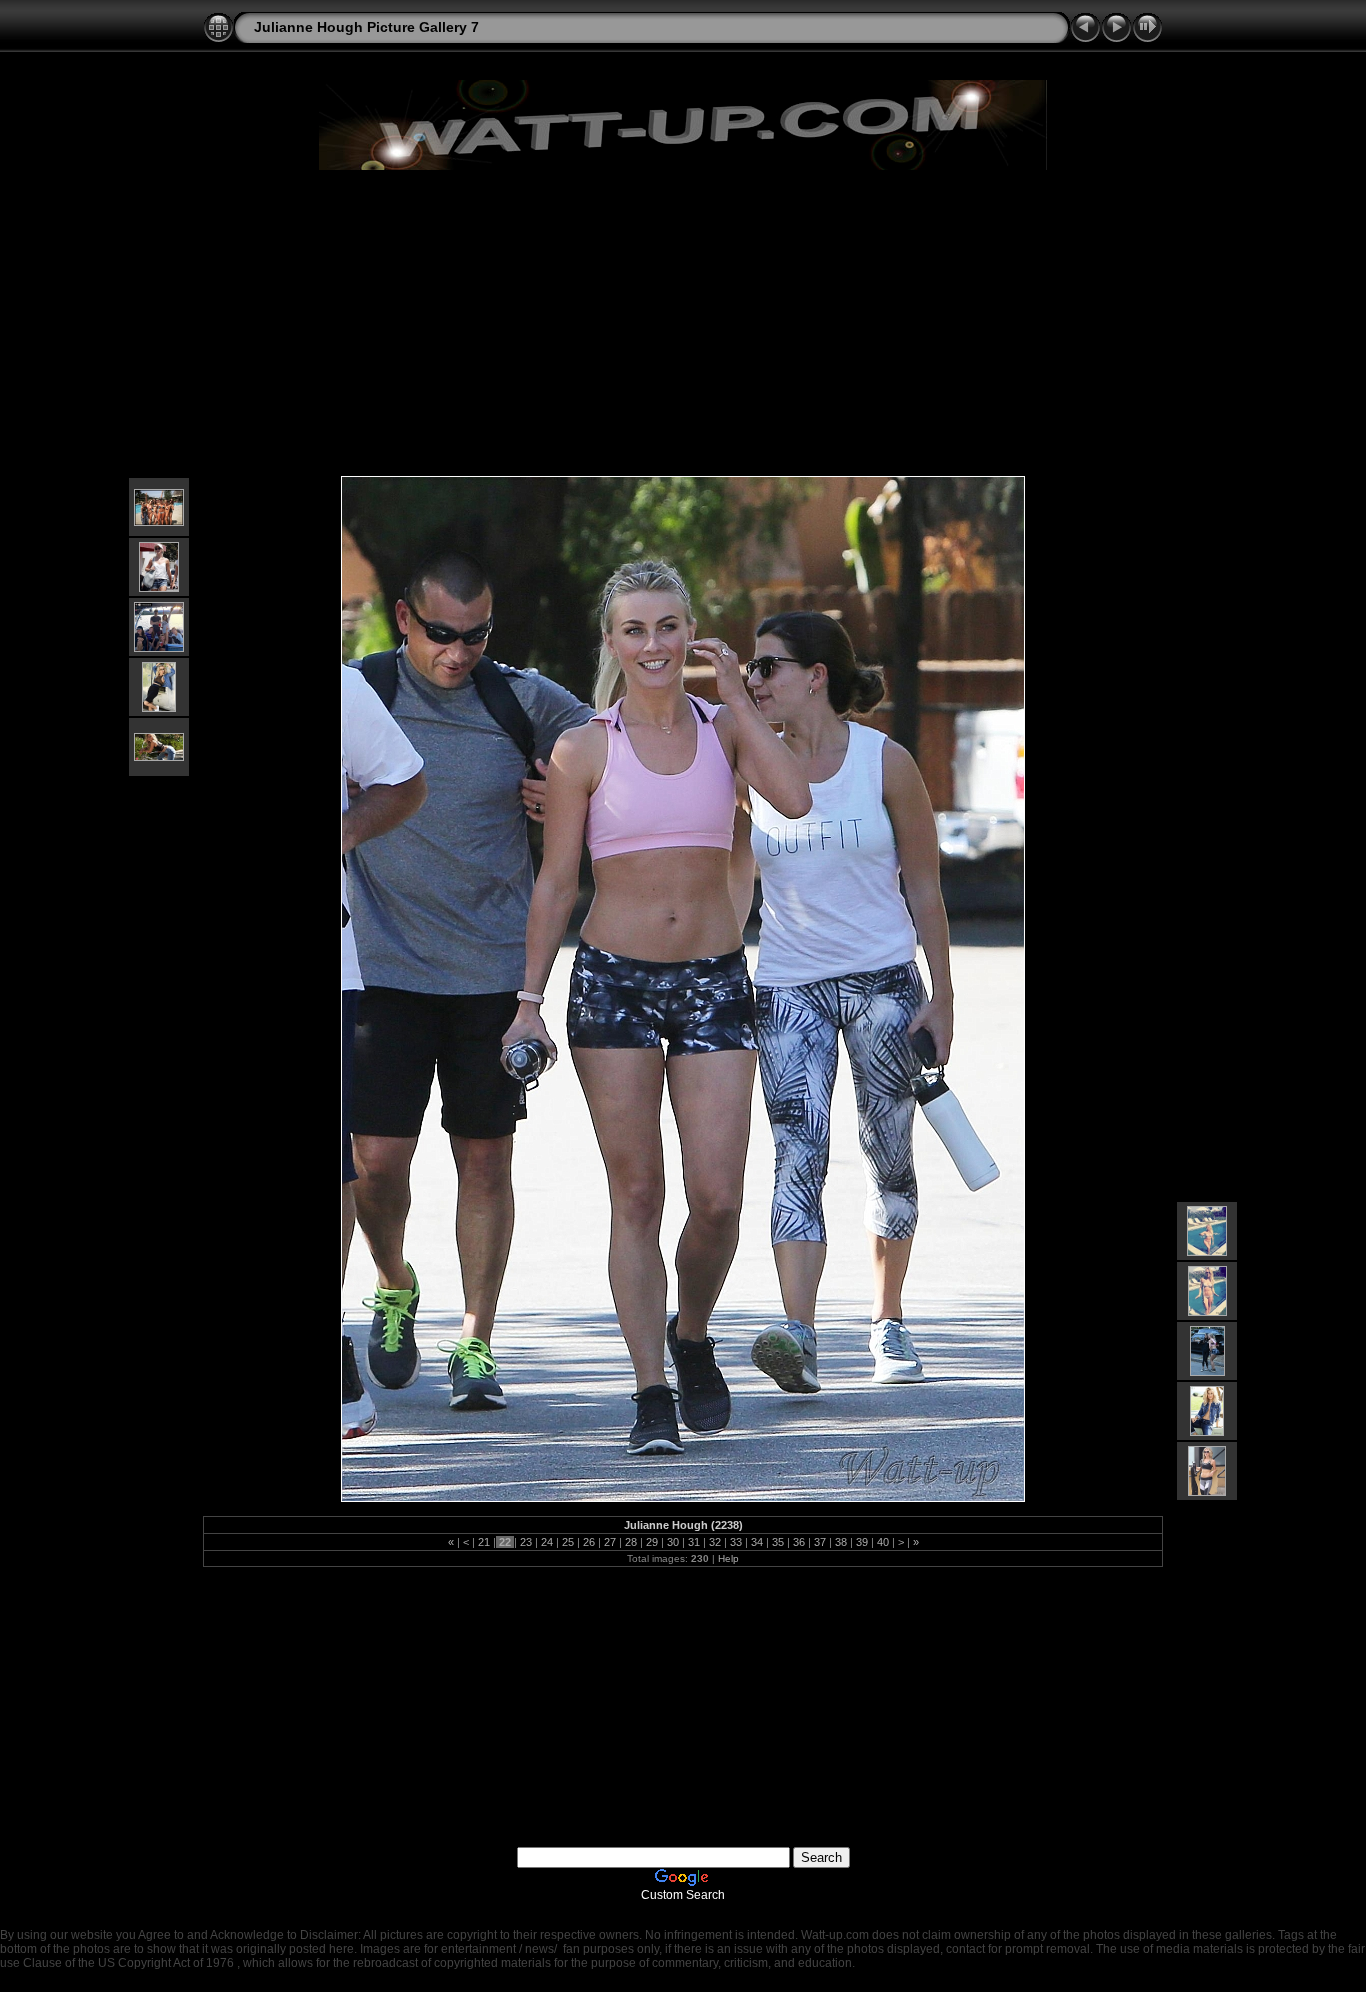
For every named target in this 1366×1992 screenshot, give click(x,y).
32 (715, 1542)
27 (610, 1542)
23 (526, 1542)
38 (841, 1542)
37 (820, 1542)
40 (883, 1542)
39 (862, 1542)
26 (589, 1542)
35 (778, 1542)
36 (799, 1542)
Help (728, 1558)
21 (484, 1542)
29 (652, 1542)
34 (757, 1542)
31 (694, 1542)
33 (736, 1542)
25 (568, 1542)
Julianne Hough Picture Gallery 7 (366, 27)
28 (631, 1542)
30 (673, 1542)
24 (547, 1542)
